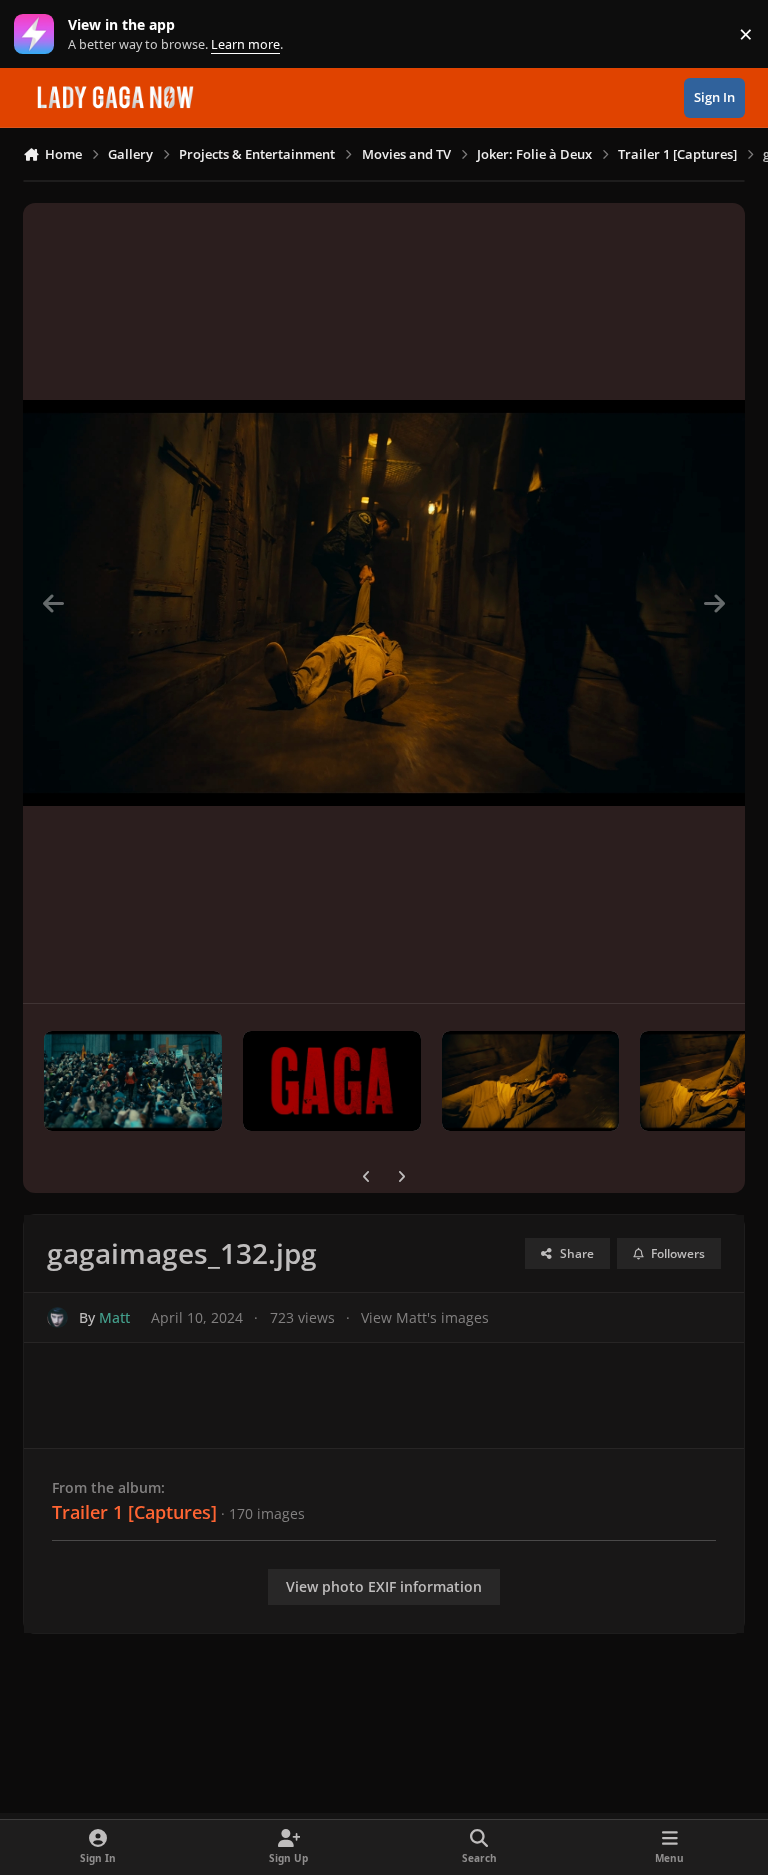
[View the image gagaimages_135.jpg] (332, 1081)
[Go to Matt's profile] (57, 1317)
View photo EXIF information (384, 1586)
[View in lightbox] (384, 603)
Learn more (38, 34)
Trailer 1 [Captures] (134, 1512)
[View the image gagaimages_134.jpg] (531, 1081)
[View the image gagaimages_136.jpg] (133, 1081)
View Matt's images (425, 1317)
